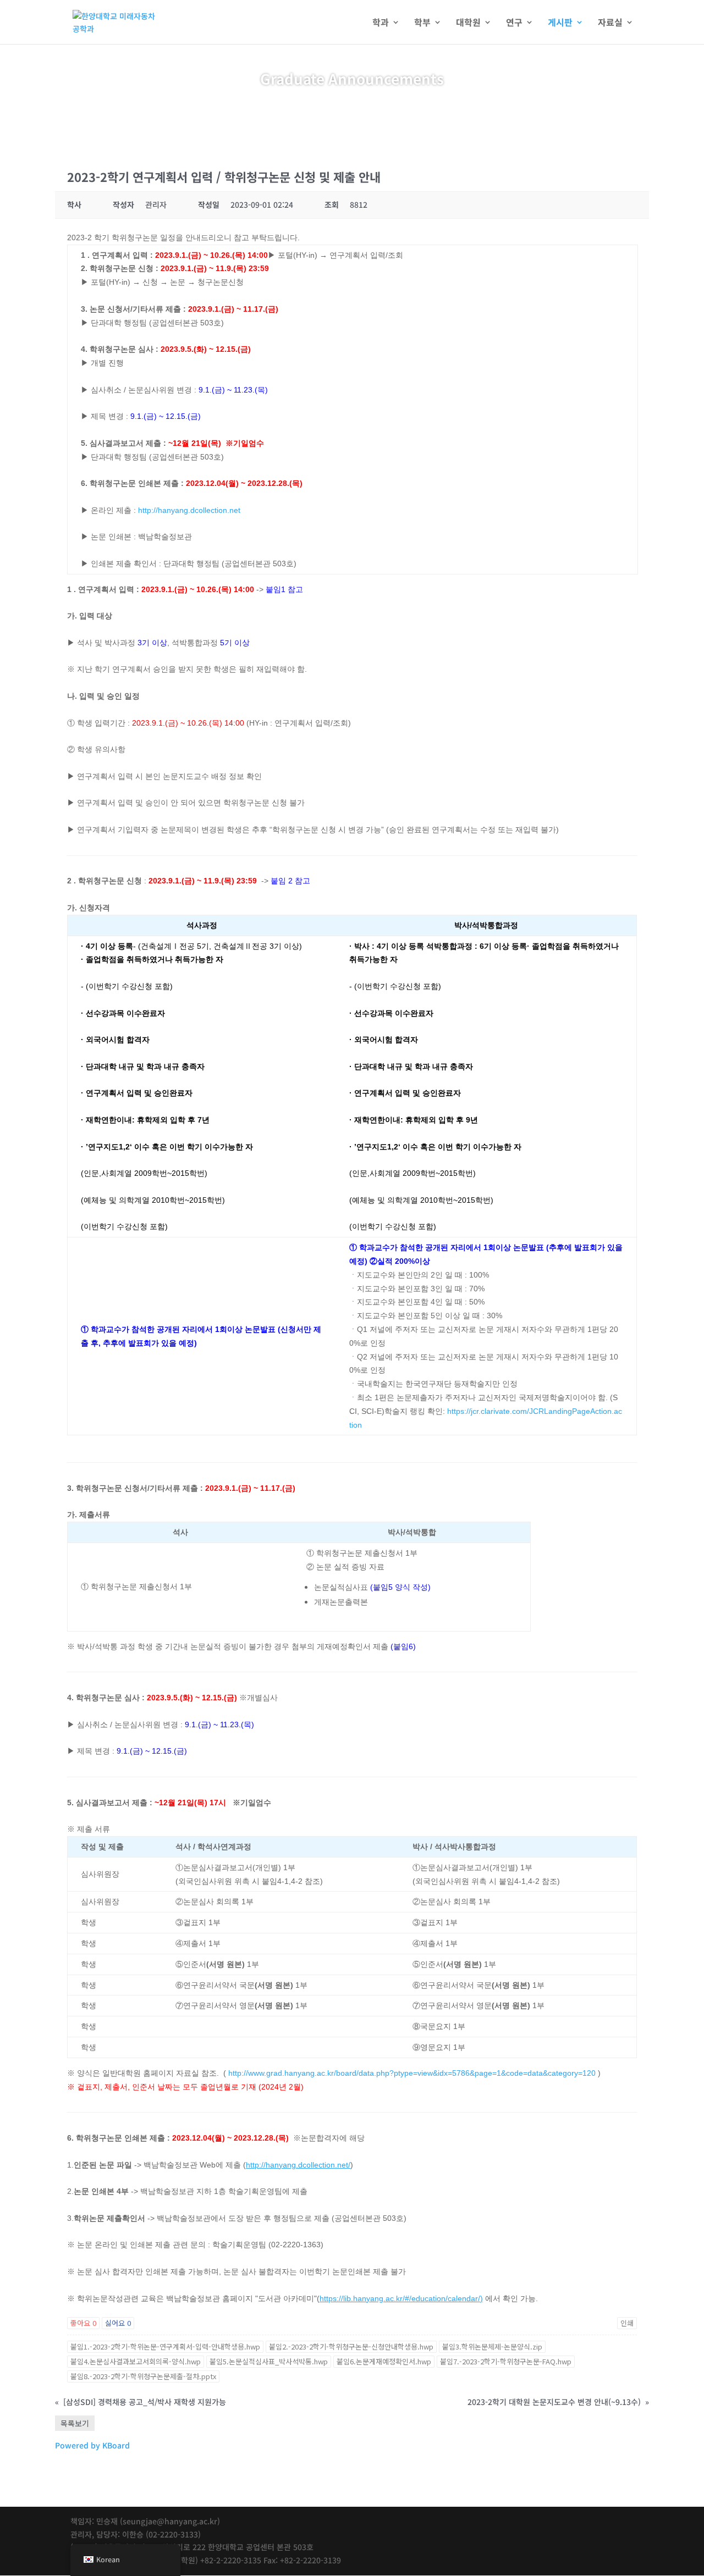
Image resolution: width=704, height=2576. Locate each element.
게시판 (560, 23)
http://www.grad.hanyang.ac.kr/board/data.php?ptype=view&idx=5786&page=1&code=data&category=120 (412, 2073)
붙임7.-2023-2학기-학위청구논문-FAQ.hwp (506, 2361)
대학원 (468, 23)
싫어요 (118, 2323)
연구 (514, 23)
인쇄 (627, 2323)
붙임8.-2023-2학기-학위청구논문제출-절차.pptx (143, 2376)
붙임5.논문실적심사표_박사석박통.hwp (269, 2361)
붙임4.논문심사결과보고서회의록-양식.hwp (136, 2361)
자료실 (610, 23)
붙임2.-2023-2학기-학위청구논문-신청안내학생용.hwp (351, 2346)
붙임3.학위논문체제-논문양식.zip (492, 2346)
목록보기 (75, 2423)
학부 (422, 23)
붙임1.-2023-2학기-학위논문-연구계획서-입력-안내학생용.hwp (165, 2346)
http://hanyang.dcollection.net (189, 510)
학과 (381, 23)
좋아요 (83, 2323)
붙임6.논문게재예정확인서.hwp (384, 2361)
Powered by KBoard (92, 2445)
